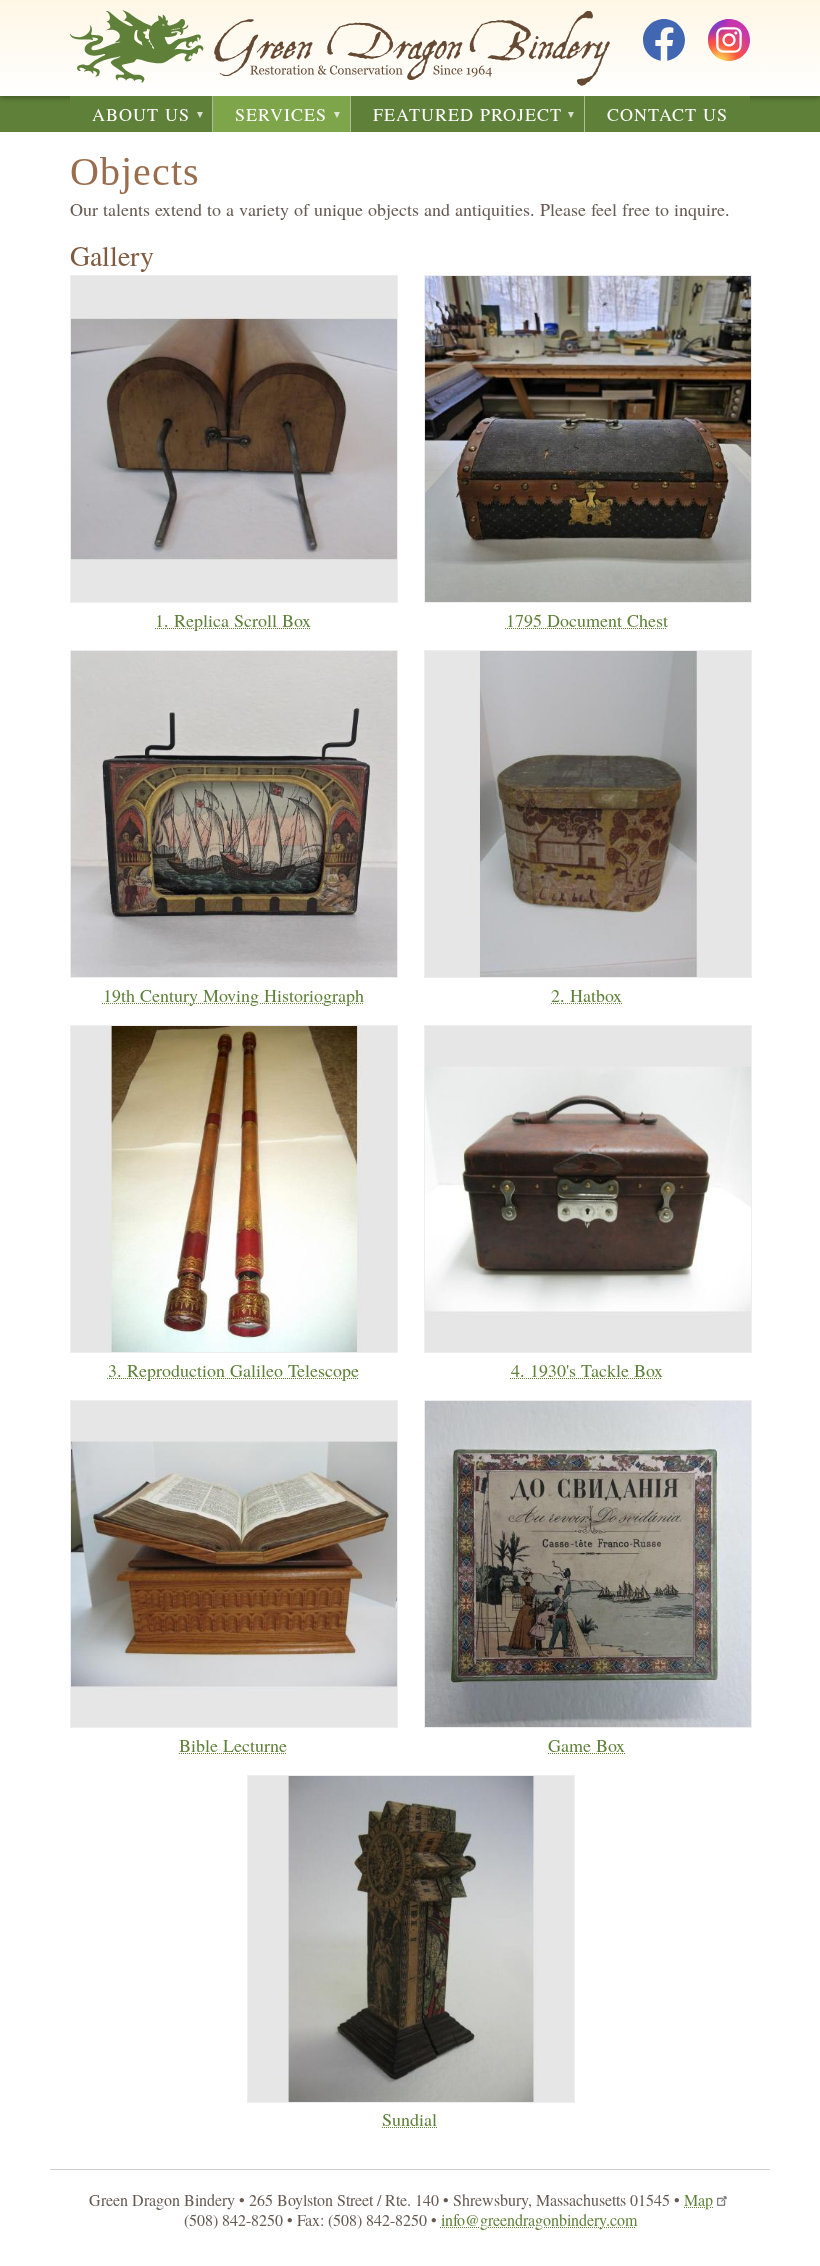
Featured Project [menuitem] (456, 117)
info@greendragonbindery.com (539, 2219)
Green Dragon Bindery (340, 48)
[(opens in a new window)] (664, 43)
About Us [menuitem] (130, 117)
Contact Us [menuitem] (667, 114)
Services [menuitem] (270, 117)
